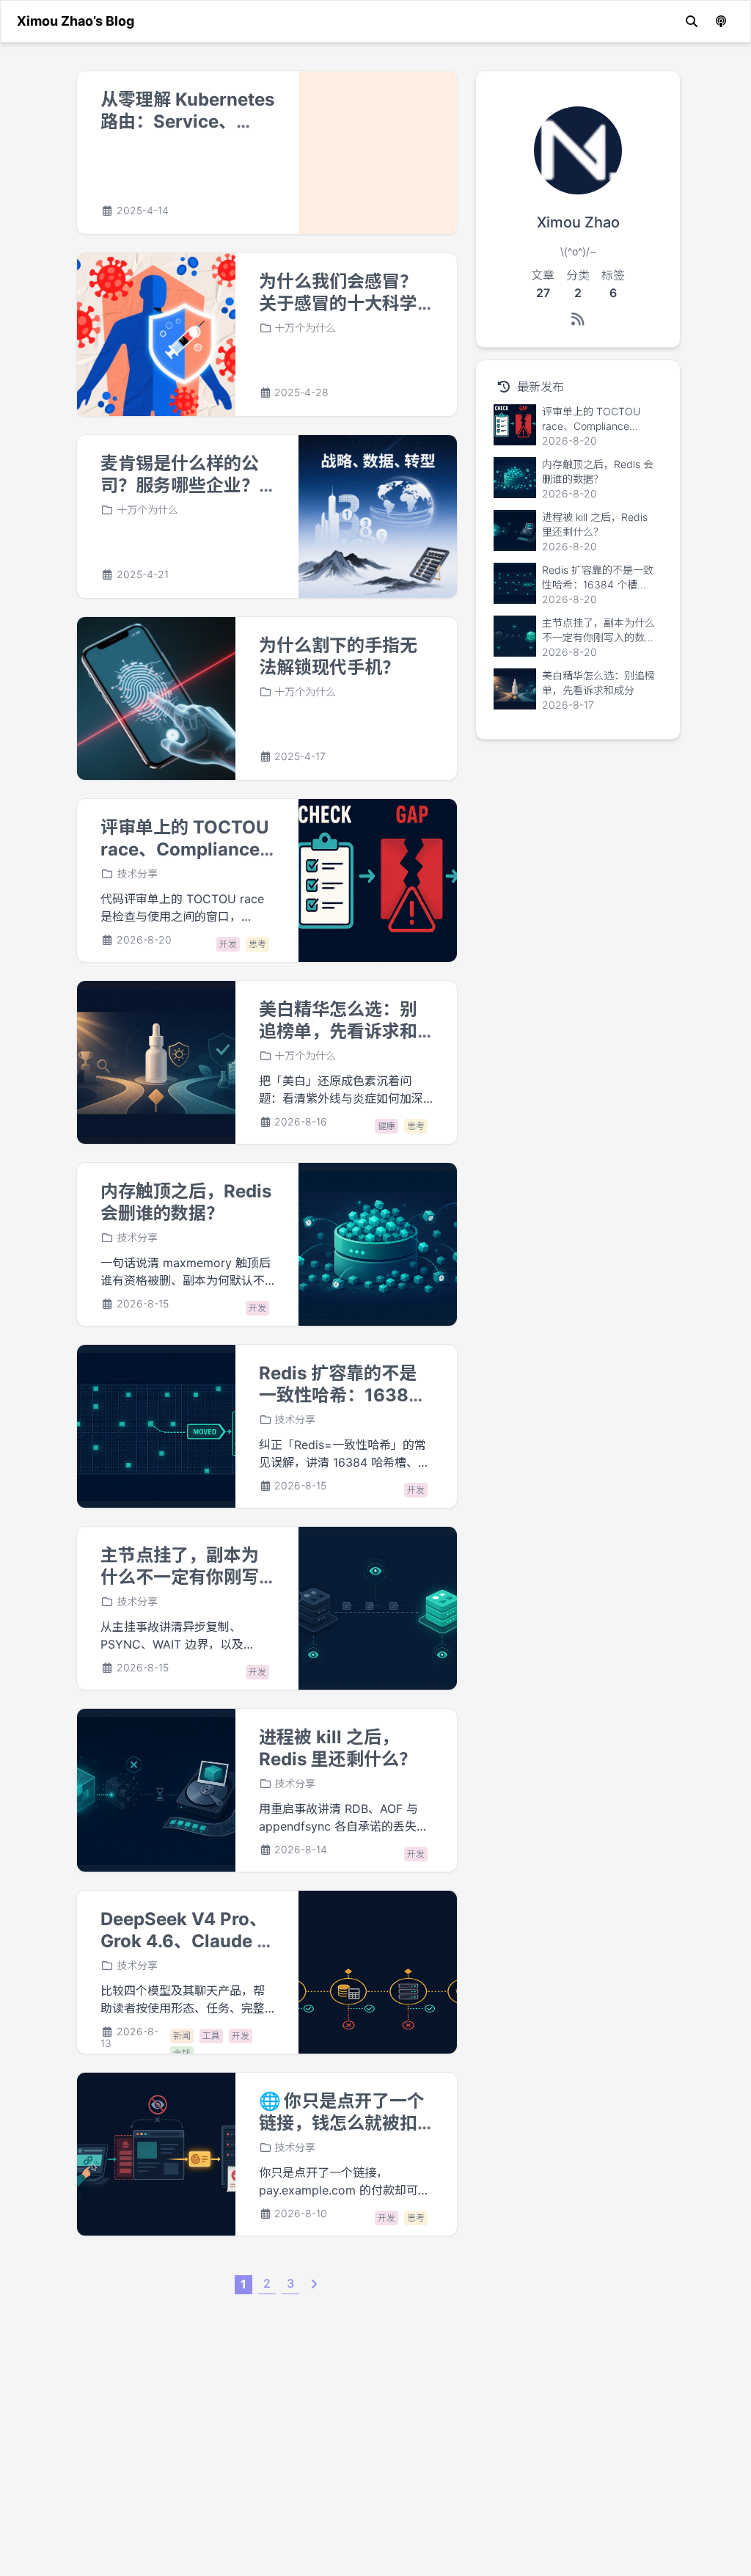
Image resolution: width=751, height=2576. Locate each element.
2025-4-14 (143, 211)
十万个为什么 (305, 328)
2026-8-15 (143, 1304)
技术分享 (137, 873)
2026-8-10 (301, 2214)
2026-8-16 (301, 1122)
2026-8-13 (129, 2037)
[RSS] (578, 319)
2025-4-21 (143, 574)
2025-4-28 (301, 393)
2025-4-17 (300, 756)
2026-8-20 (144, 940)
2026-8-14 (301, 1850)
